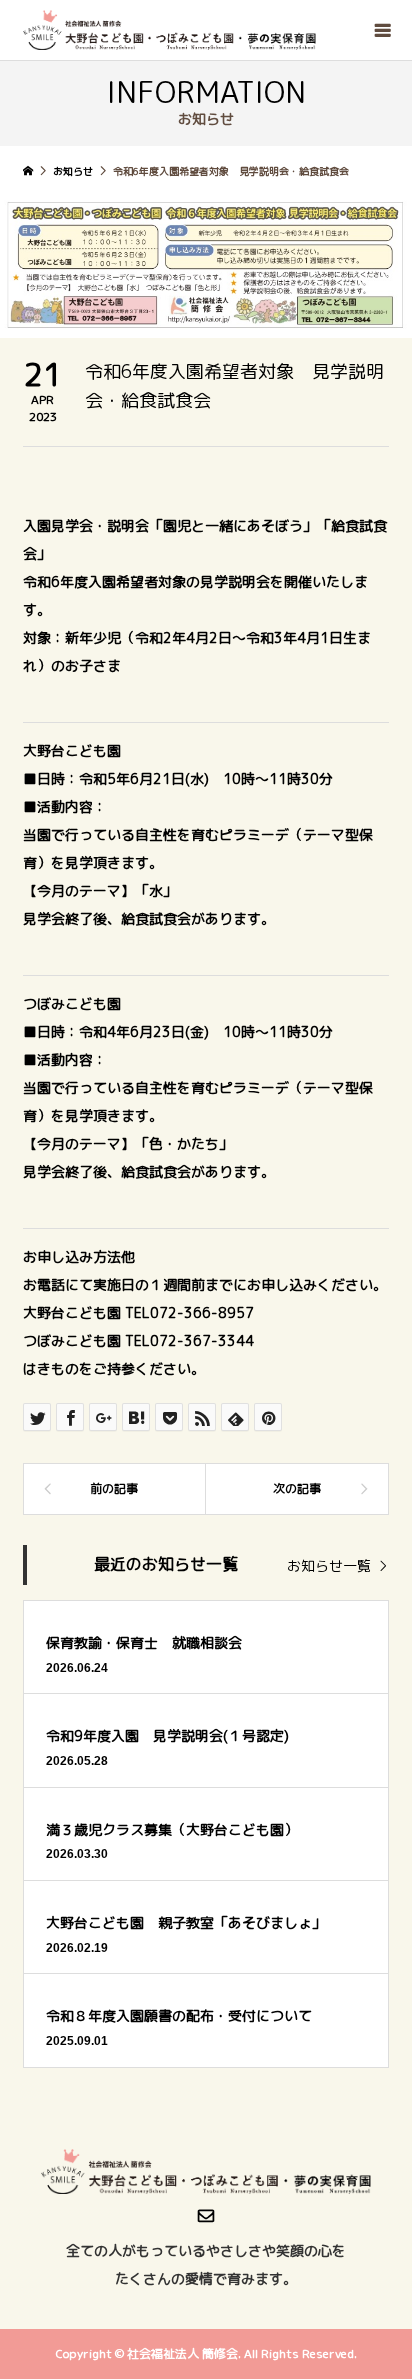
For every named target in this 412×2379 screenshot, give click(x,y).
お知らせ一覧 (329, 1565)
